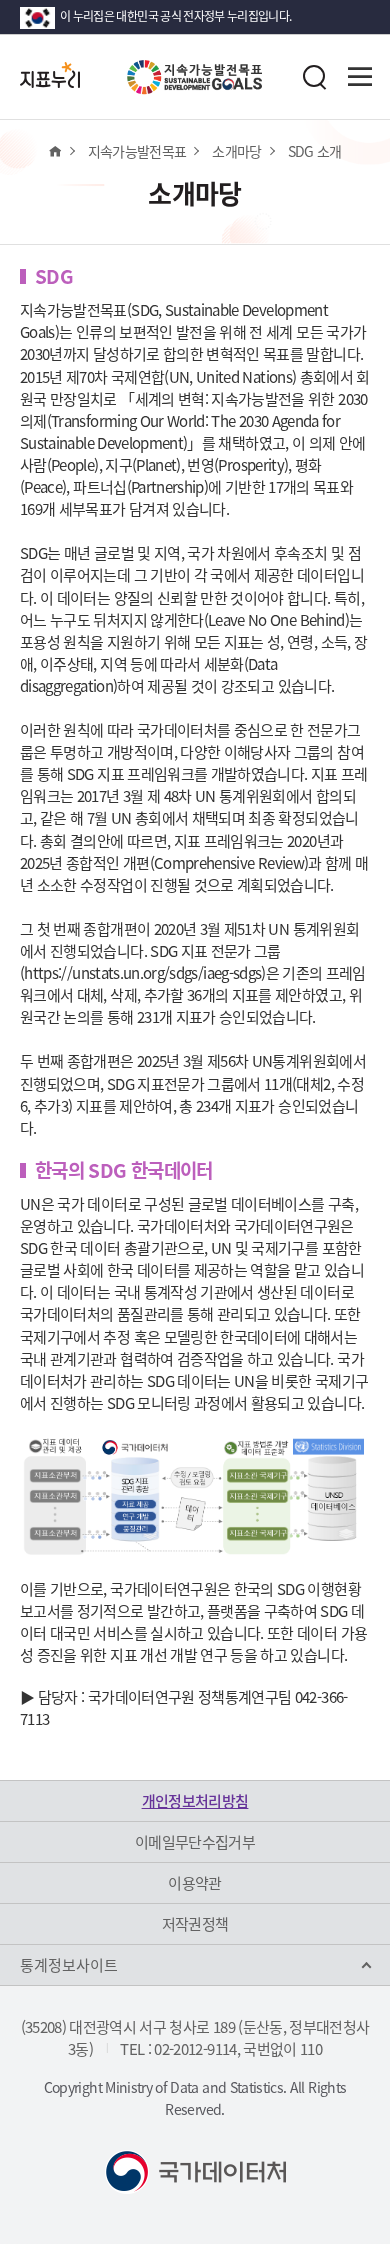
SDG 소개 (315, 151)
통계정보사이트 (69, 1965)
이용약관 (194, 1883)
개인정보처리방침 (195, 1801)
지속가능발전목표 (137, 151)
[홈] (54, 151)
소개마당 (236, 151)
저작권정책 (195, 1924)
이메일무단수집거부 (195, 1842)
